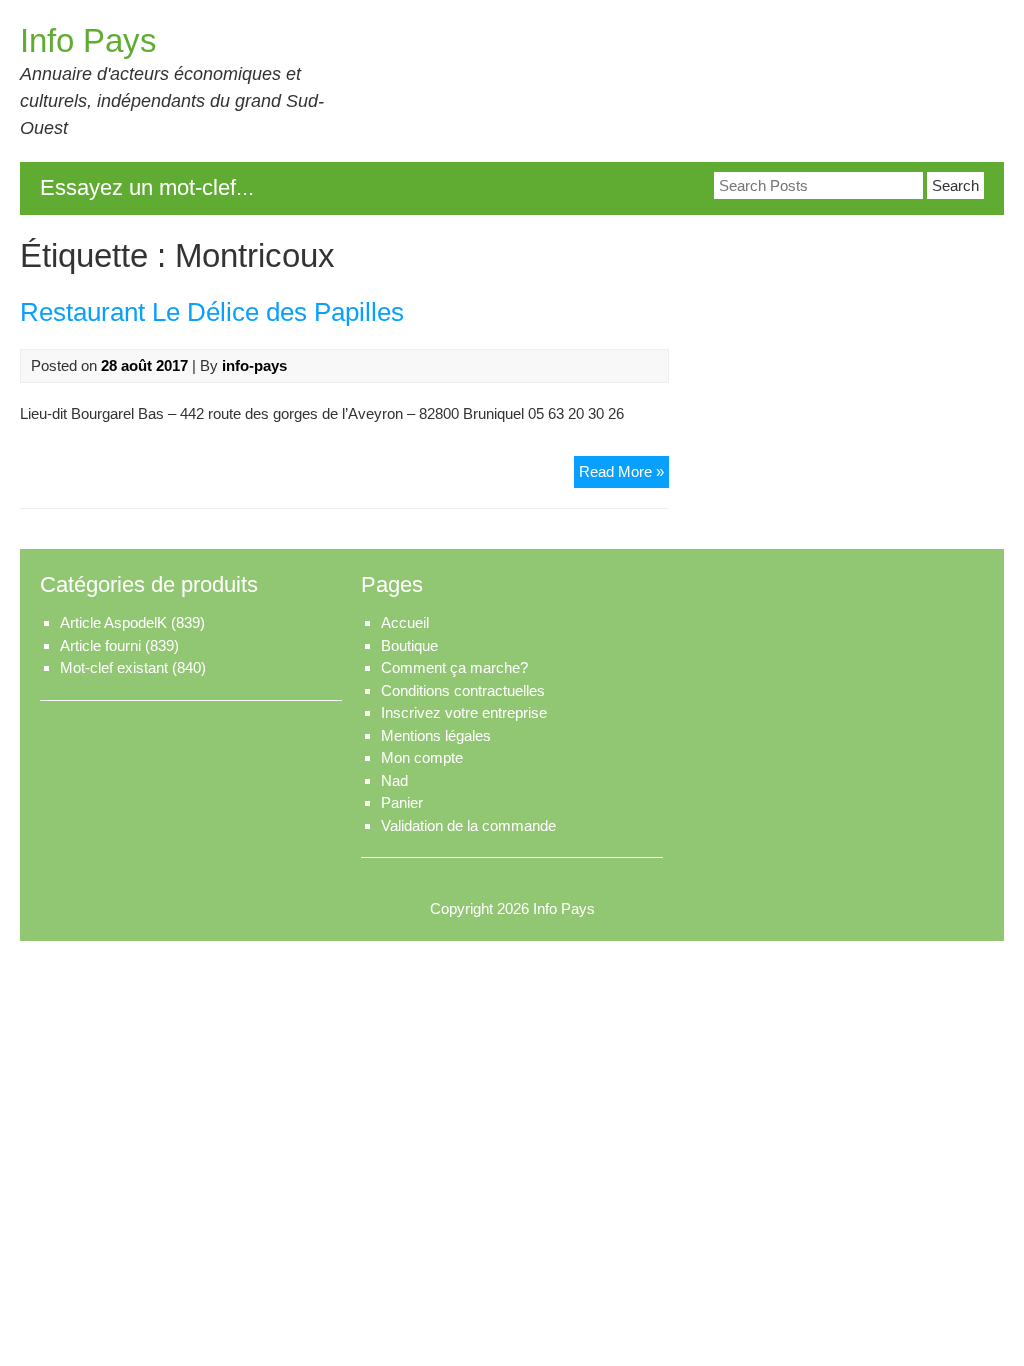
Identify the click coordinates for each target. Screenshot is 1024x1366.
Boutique (409, 645)
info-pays (254, 365)
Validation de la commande (468, 825)
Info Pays (88, 40)
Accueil (405, 622)
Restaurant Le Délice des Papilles (212, 312)
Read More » (624, 475)
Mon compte (422, 757)
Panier (402, 802)
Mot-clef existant (114, 667)
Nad (394, 780)
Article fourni (100, 645)
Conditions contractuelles (463, 690)
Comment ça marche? (454, 667)
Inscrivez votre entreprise (464, 712)
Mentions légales (436, 735)
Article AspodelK (113, 622)
